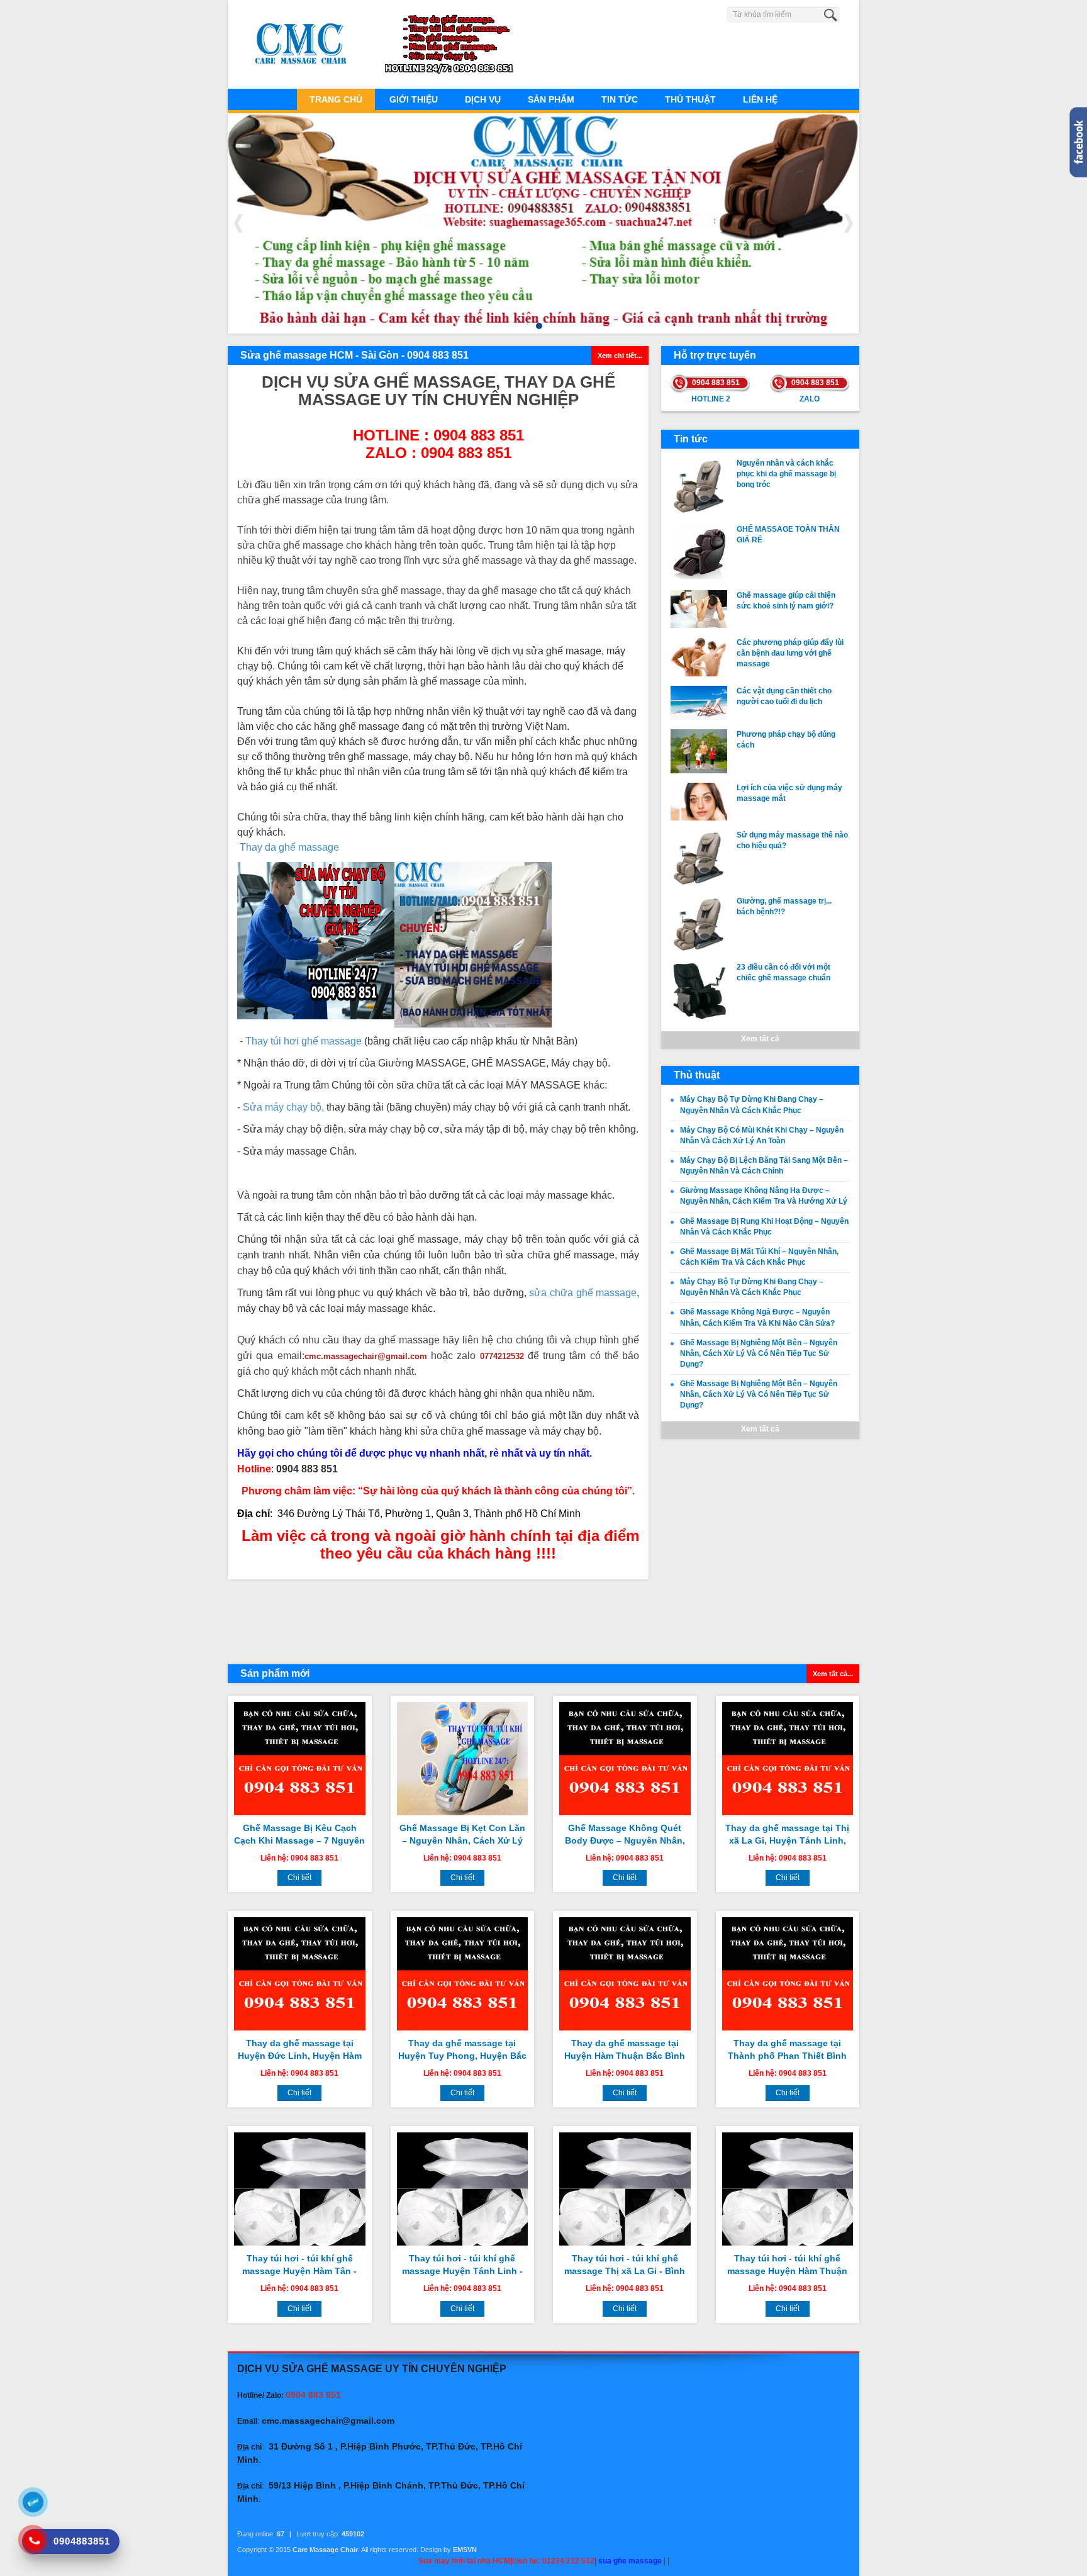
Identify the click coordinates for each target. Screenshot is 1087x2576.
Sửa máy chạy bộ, (283, 1107)
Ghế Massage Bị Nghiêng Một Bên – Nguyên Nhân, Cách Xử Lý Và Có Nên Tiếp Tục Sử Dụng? (759, 1353)
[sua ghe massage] (473, 944)
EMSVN (465, 2550)
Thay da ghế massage (289, 847)
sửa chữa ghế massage (583, 1293)
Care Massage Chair (325, 2550)
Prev (238, 223)
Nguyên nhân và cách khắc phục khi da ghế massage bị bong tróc (786, 474)
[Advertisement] (438, 1620)
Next (849, 223)
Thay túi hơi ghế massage (304, 1041)
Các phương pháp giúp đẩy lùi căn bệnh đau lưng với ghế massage (790, 653)
